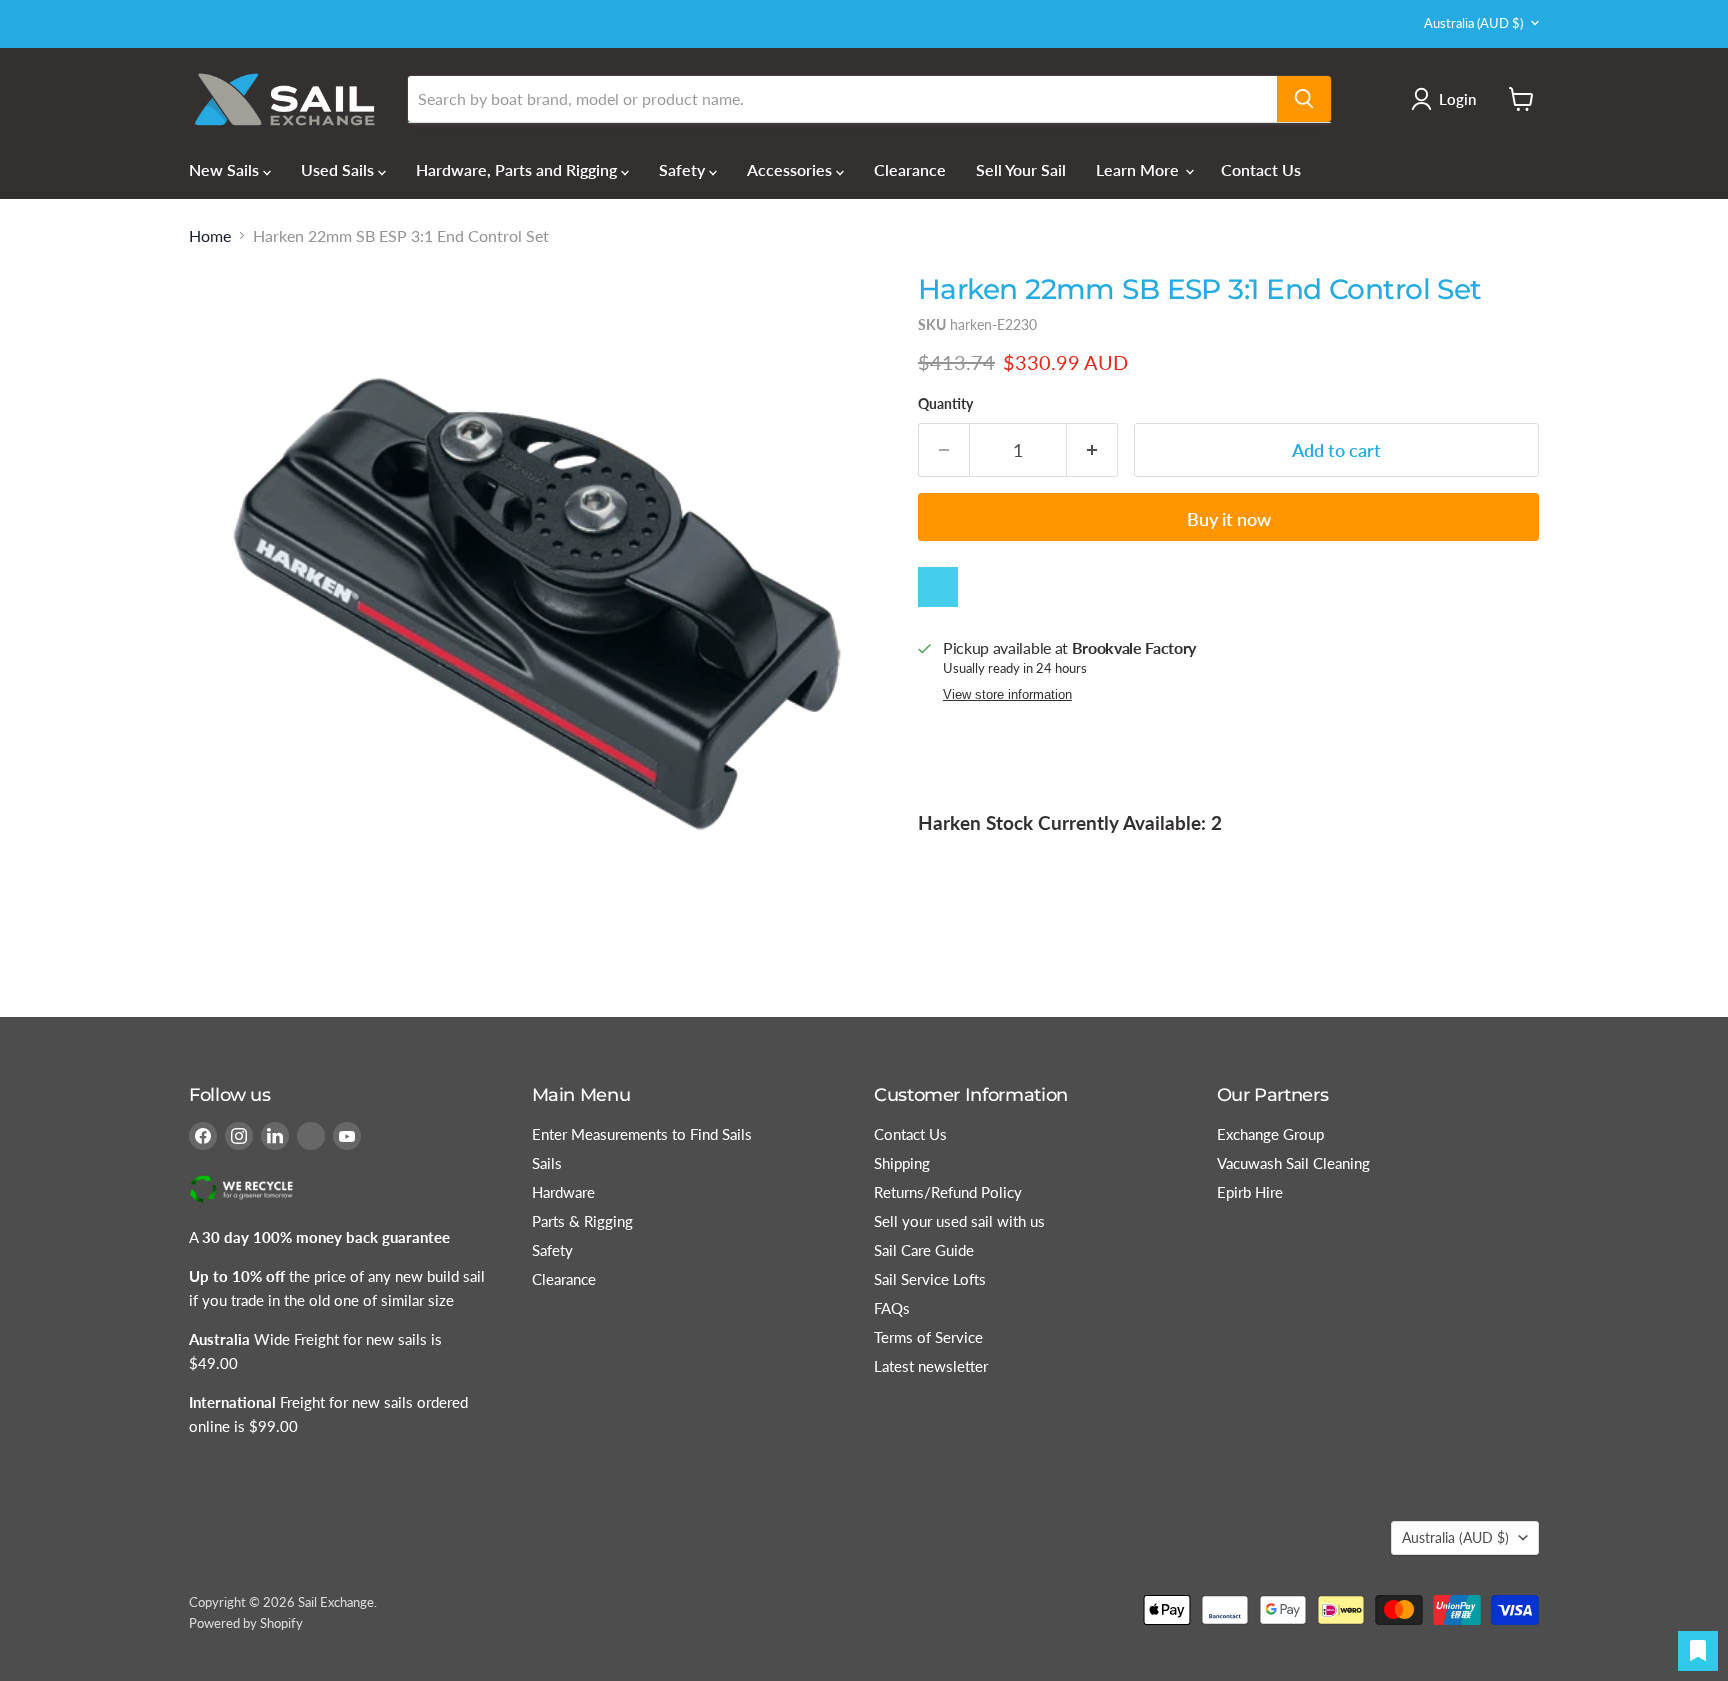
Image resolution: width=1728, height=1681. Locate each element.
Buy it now (1229, 519)
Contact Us (1261, 169)
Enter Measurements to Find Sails (642, 1134)
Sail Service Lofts (930, 1279)
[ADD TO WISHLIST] (938, 587)
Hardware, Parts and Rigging (518, 169)
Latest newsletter (931, 1366)
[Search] (1304, 99)
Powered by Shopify (246, 1623)
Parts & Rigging (582, 1221)
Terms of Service (928, 1337)
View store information (1007, 695)
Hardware (563, 1192)
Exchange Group (1270, 1134)
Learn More (1139, 169)
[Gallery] (536, 603)
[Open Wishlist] (1698, 1651)
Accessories (791, 169)
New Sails (226, 169)
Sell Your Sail (1021, 169)
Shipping (902, 1163)
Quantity (945, 404)
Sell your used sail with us (959, 1221)
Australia (1473, 23)
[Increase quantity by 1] (1092, 450)
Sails (547, 1163)
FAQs (892, 1308)
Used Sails (339, 169)
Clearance (910, 169)
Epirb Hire (1250, 1192)
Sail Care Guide (924, 1250)
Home (210, 236)
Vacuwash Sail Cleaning (1293, 1163)
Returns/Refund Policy (948, 1192)
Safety (684, 169)
